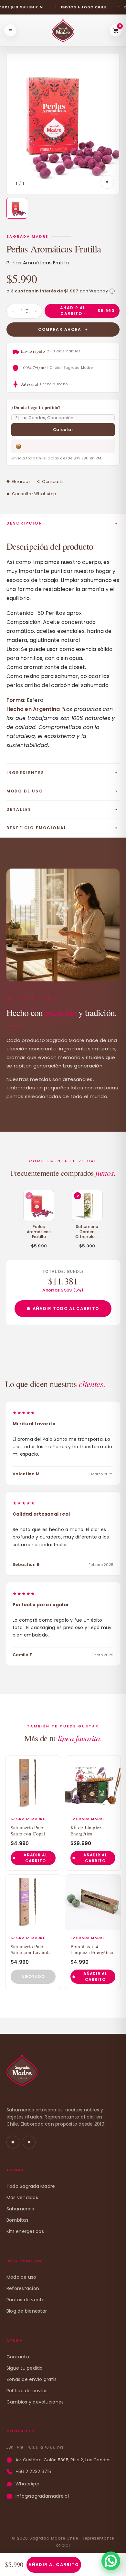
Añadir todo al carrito (66, 1308)
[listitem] (17, 208)
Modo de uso (25, 791)
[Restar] (13, 311)
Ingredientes (25, 773)
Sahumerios (20, 2209)
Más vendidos (22, 2197)
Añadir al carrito (54, 2565)
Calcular (63, 430)
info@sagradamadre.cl (42, 2496)
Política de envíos (27, 2391)
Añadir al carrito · (87, 311)
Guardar (21, 482)
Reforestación (23, 2288)
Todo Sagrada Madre (31, 2186)
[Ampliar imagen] (107, 182)
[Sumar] (36, 311)
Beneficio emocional (37, 828)
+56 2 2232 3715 (33, 2472)
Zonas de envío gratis (31, 2379)
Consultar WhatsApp (34, 494)
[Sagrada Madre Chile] (22, 2074)
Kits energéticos (25, 2231)
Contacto (18, 2357)
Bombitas (17, 2220)
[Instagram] (13, 2142)
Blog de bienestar (27, 2311)
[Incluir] (78, 1196)
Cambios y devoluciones (35, 2402)
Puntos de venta (26, 2300)
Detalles (19, 809)
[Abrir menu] (10, 30)
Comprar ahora (60, 329)
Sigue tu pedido (25, 2368)
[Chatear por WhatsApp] (111, 2561)
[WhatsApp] (29, 2142)
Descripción (24, 523)
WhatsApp (27, 2484)
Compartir (53, 482)
